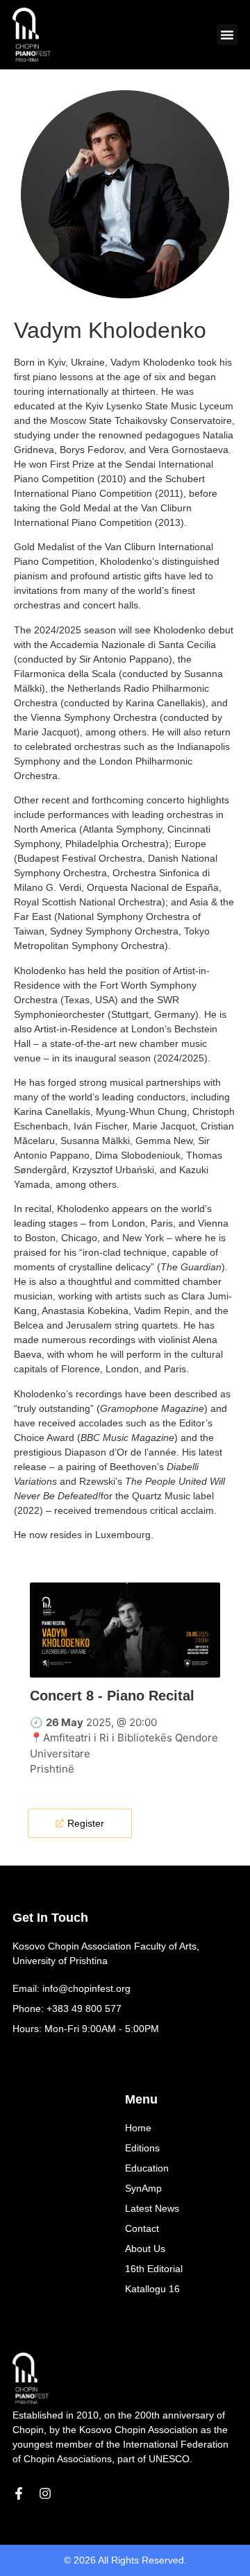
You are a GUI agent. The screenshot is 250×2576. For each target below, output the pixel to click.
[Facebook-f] (19, 2493)
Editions (142, 2148)
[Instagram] (45, 2493)
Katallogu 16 (152, 2289)
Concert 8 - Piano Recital (112, 1696)
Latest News (152, 2208)
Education (147, 2168)
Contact (142, 2228)
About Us (145, 2249)
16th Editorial (154, 2269)
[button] (227, 35)
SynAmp (143, 2188)
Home (138, 2128)
